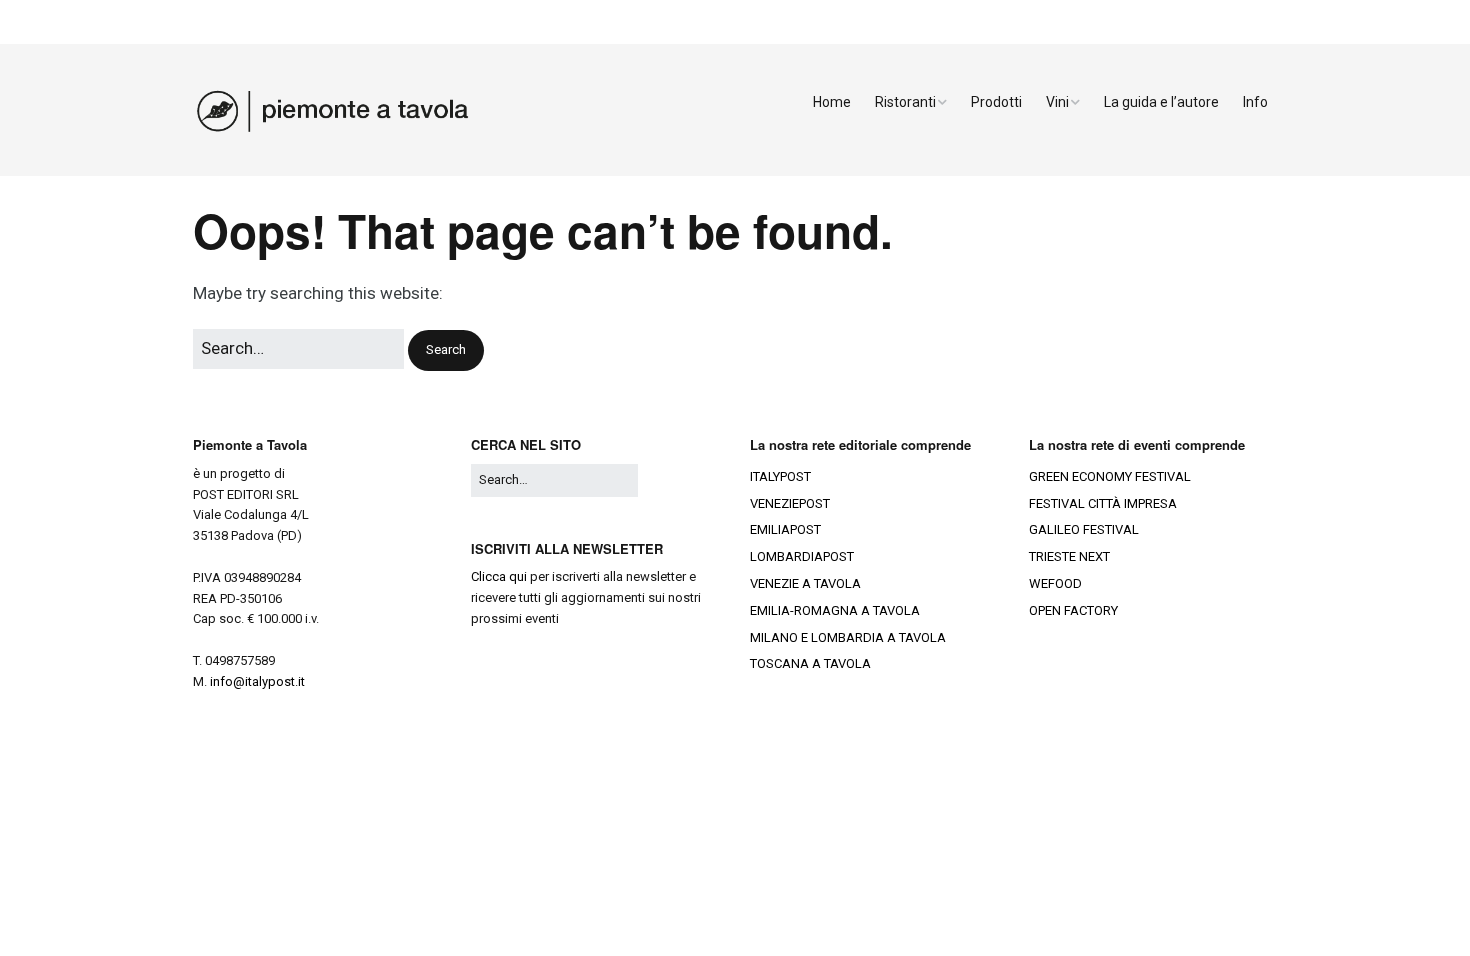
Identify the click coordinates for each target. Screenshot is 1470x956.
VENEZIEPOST (790, 503)
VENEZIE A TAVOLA (805, 583)
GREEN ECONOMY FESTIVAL (1110, 476)
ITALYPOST (780, 476)
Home (832, 102)
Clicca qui (499, 576)
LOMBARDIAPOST (802, 556)
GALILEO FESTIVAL (1084, 529)
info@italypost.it (257, 681)
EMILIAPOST (785, 529)
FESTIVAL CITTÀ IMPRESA (1103, 503)
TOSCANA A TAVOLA (810, 663)
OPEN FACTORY (1073, 610)
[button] (446, 350)
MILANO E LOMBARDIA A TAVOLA (848, 637)
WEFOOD (1055, 583)
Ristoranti (905, 102)
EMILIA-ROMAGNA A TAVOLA (835, 610)
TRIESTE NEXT (1069, 556)
